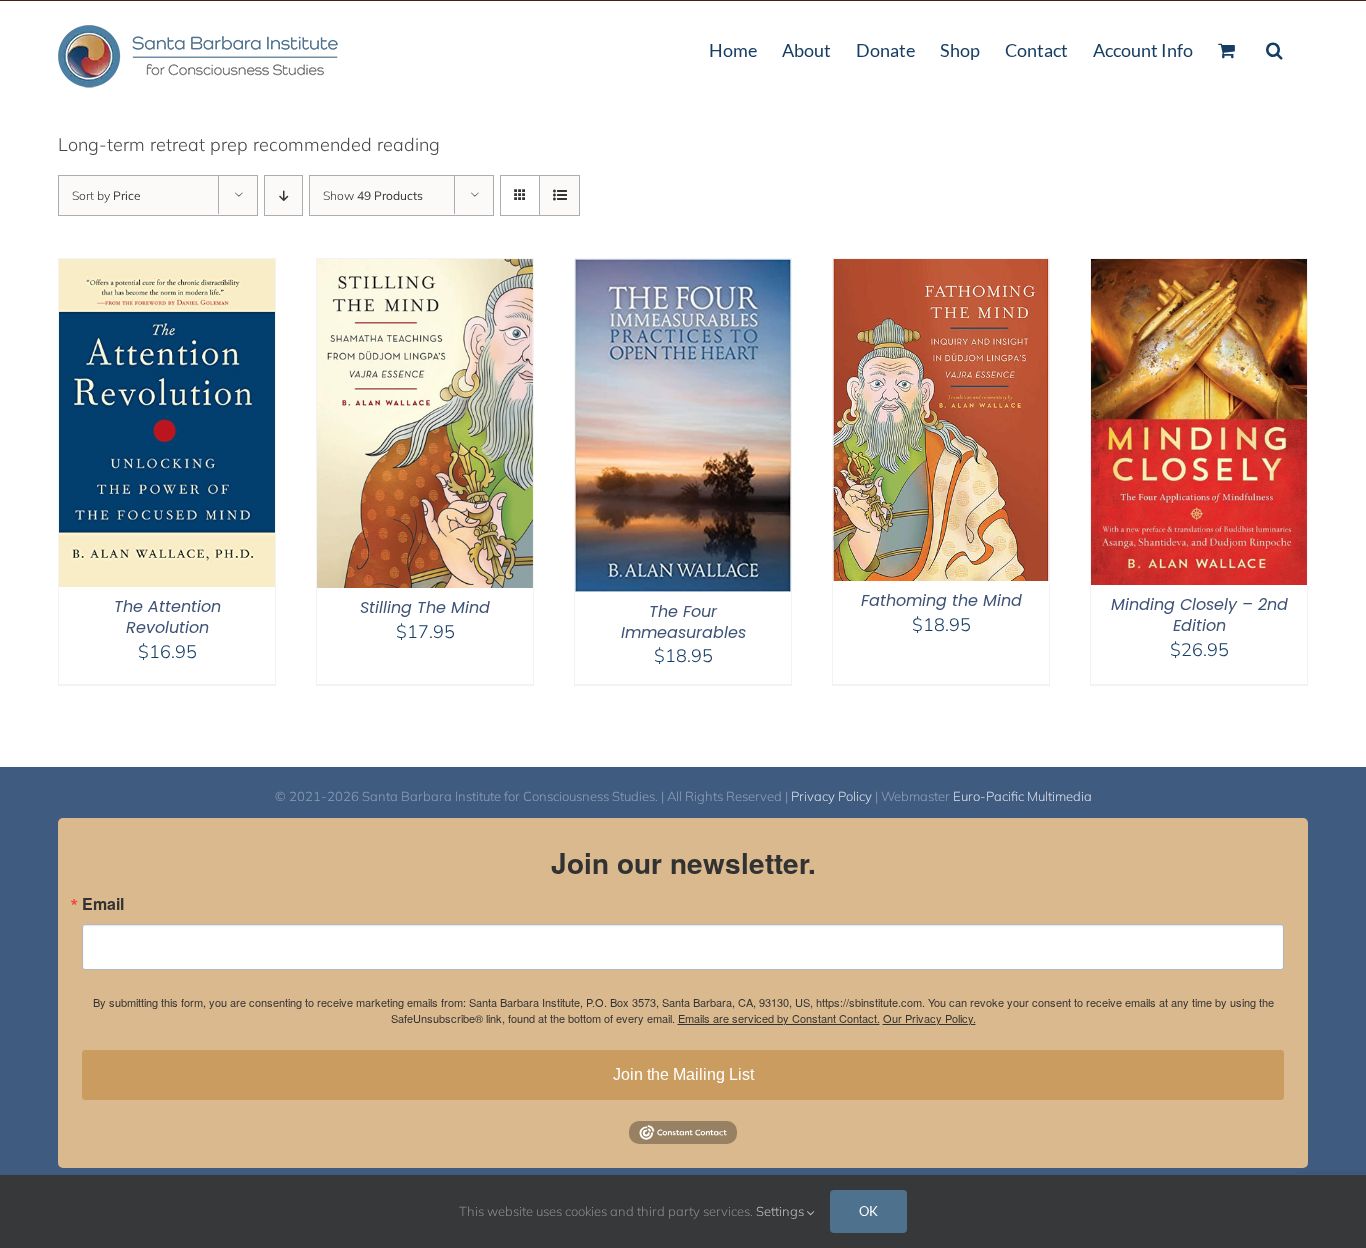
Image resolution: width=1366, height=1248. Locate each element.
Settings (781, 1211)
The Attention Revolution (167, 617)
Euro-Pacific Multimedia (1022, 796)
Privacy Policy (831, 796)
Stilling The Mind (425, 607)
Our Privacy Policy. (929, 1018)
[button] (1274, 48)
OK (868, 1211)
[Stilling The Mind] (425, 271)
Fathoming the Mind (941, 600)
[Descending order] (283, 195)
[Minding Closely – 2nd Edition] (1199, 271)
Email (103, 904)
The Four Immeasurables (683, 622)
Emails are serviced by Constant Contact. (779, 1018)
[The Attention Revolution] (167, 271)
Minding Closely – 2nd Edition (1199, 615)
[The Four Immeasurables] (683, 271)
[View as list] (559, 195)
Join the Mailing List (683, 1074)
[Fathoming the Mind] (941, 271)
